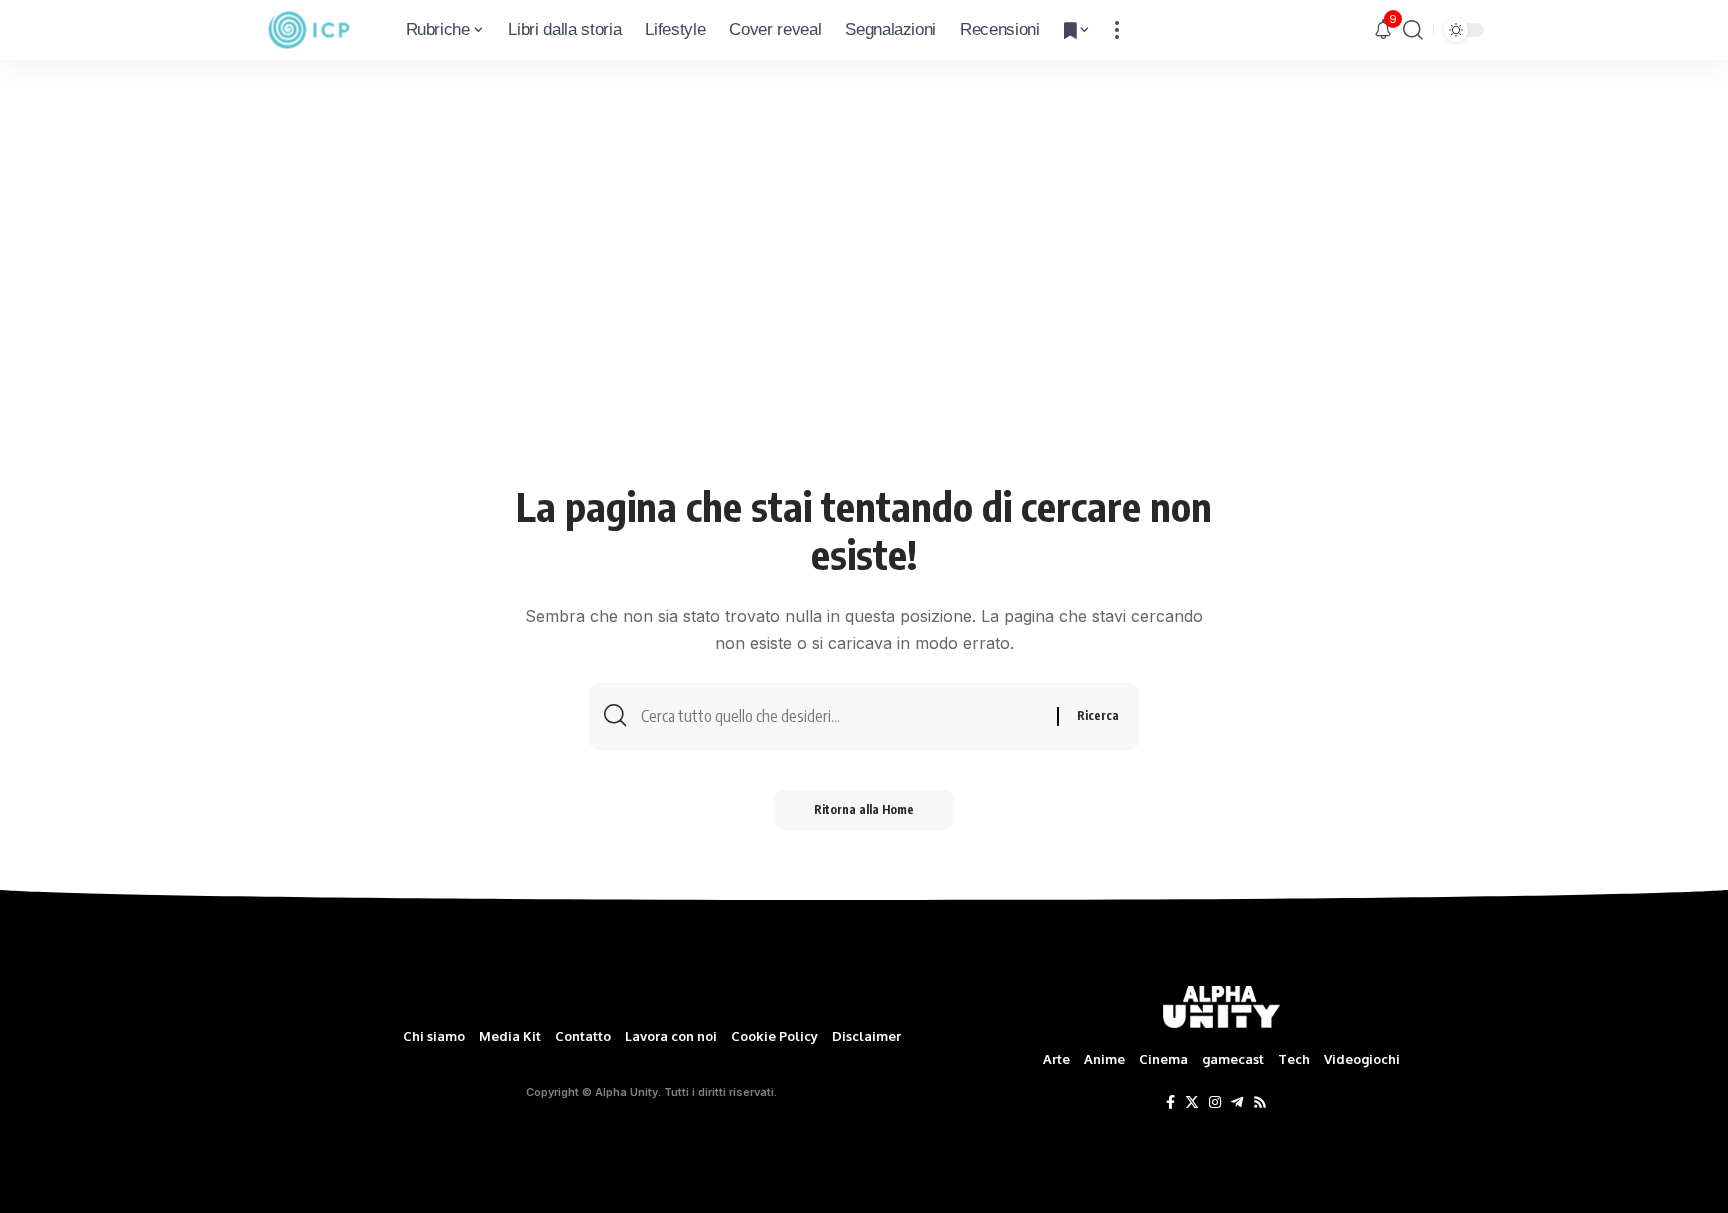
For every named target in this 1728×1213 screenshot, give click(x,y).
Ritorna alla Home (864, 809)
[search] (1413, 30)
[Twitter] (1192, 1103)
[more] (1117, 30)
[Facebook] (1170, 1103)
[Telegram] (1237, 1103)
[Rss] (1260, 1103)
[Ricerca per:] (841, 716)
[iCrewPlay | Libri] (309, 30)
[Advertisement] (864, 327)
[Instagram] (1215, 1103)
